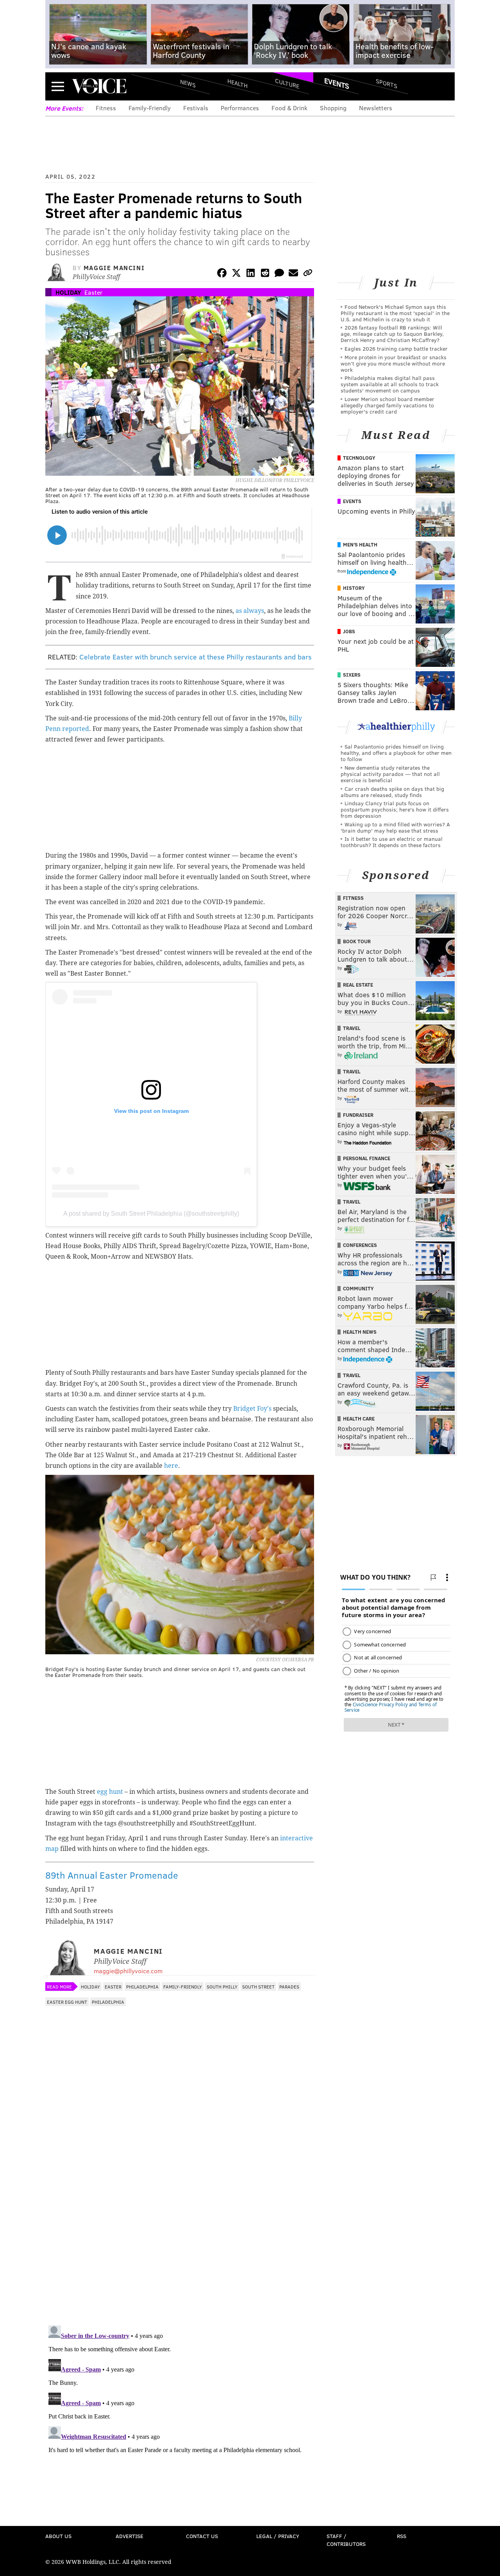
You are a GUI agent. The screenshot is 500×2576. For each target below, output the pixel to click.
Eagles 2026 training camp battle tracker (396, 348)
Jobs (349, 631)
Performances (240, 108)
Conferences (360, 1245)
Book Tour (357, 941)
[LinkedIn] (251, 274)
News (188, 83)
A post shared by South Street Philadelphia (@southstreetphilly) (151, 1214)
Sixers (352, 675)
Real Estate (358, 985)
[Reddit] (265, 274)
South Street (258, 1987)
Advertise (129, 2536)
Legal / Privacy (278, 2536)
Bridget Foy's (252, 1409)
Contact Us (202, 2536)
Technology (359, 458)
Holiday (68, 292)
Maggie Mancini (114, 268)
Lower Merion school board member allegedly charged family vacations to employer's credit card (387, 405)
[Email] (293, 274)
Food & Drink (289, 108)
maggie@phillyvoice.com (128, 1971)
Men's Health (360, 545)
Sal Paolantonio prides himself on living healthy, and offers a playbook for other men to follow (396, 753)
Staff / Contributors (346, 2540)
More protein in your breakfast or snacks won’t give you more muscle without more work (394, 363)
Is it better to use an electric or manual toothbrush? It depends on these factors (392, 842)
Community (358, 1288)
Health (237, 83)
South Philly (222, 1987)
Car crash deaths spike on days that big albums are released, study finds (392, 792)
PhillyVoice (99, 86)
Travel (352, 1028)
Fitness (106, 108)
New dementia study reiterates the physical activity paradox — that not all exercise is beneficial (390, 774)
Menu (58, 86)
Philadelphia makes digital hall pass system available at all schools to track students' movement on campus (390, 384)
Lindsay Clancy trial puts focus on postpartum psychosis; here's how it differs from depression (395, 809)
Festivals (196, 108)
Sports (387, 83)
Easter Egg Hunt (67, 2002)
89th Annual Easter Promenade (112, 1875)
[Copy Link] (308, 274)
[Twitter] (236, 274)
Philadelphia (142, 1987)
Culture (287, 83)
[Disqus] (180, 2218)
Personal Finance (367, 1158)
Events (337, 83)
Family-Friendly (150, 108)
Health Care (359, 1419)
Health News (360, 1332)
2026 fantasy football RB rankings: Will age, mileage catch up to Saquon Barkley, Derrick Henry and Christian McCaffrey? (392, 334)
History (354, 588)
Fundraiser (358, 1115)
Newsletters (376, 108)
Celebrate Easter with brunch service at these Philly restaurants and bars (196, 657)
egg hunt (109, 1792)
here (171, 1466)
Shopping (333, 108)
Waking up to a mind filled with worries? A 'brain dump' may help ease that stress (395, 827)
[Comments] (279, 274)
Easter (93, 292)
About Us (58, 2536)
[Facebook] (222, 274)
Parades (289, 1987)
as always (250, 611)
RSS (402, 2536)
